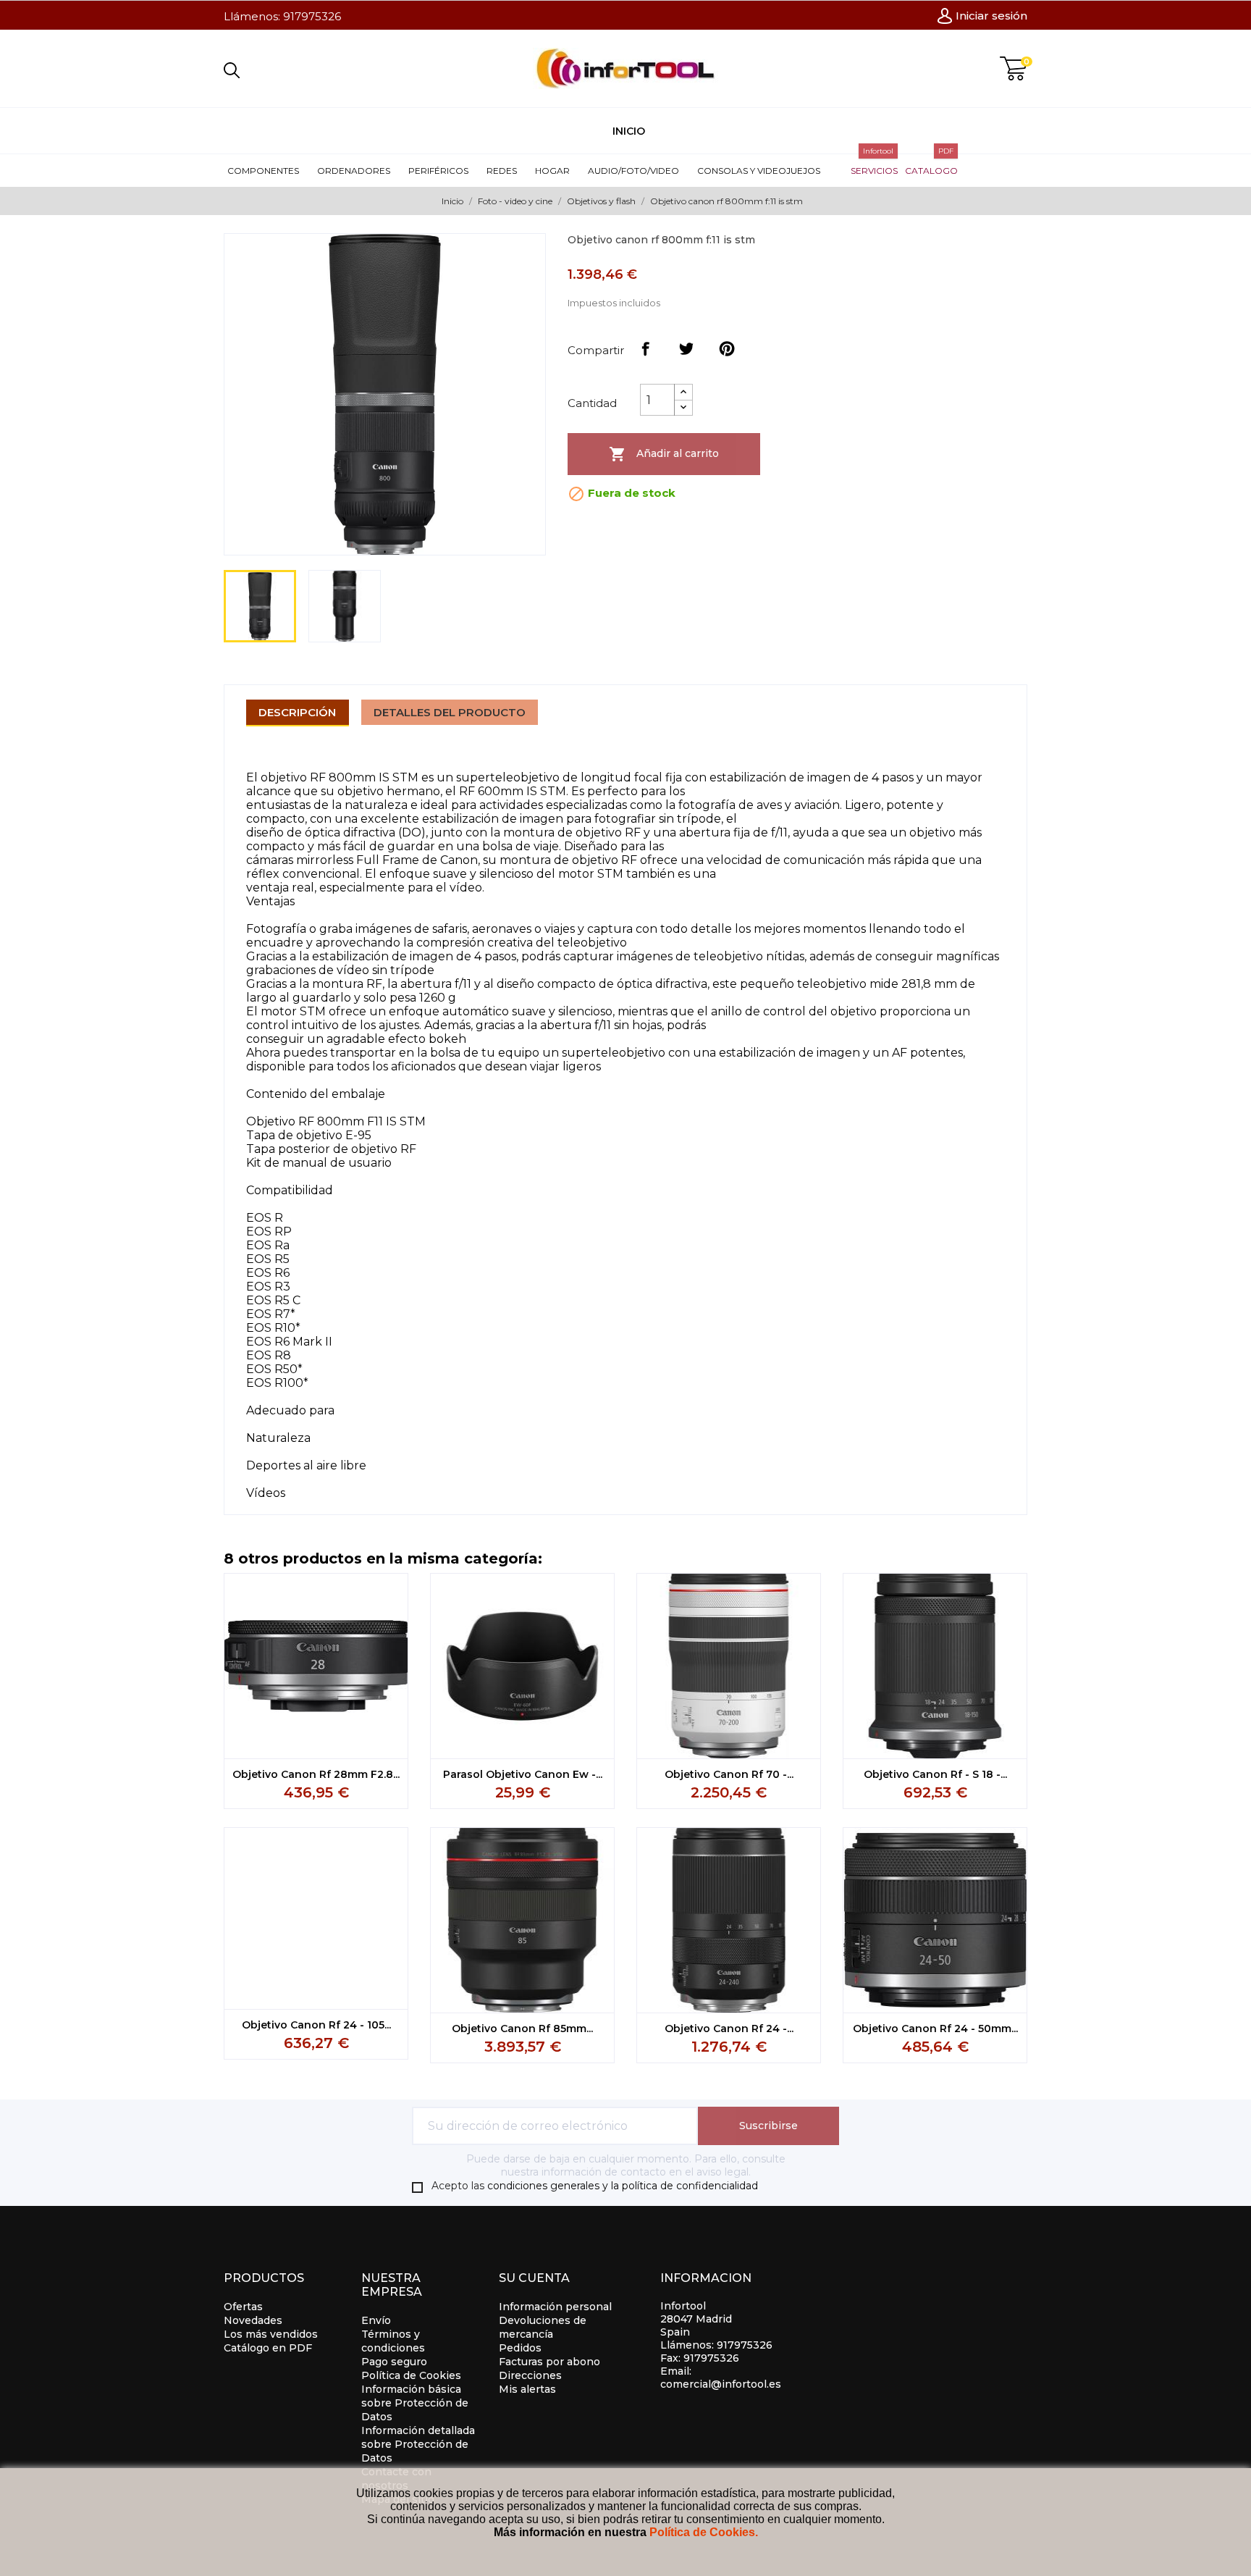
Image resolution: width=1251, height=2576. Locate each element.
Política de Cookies (411, 2375)
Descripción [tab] (297, 712)
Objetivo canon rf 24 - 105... (316, 2025)
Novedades (253, 2320)
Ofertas (243, 2307)
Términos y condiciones (393, 2341)
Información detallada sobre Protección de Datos (418, 2444)
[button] (269, 171)
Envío (376, 2320)
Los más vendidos (271, 2334)
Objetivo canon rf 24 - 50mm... (935, 2029)
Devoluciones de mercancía (543, 2327)
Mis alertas (527, 2389)
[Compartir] (646, 349)
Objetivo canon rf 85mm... (522, 2029)
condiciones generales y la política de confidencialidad (623, 2186)
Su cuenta (534, 2278)
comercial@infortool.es (721, 2384)
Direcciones (530, 2375)
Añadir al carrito (664, 454)
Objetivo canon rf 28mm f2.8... (316, 1774)
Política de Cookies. (704, 2532)
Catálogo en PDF (268, 2348)
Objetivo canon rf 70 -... (729, 1774)
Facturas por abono (549, 2362)
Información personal (555, 2307)
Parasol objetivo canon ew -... (523, 1774)
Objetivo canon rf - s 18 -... (935, 1774)
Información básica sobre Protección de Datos (415, 2403)
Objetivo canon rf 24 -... (729, 2029)
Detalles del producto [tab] (450, 712)
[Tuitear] (686, 349)
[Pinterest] (727, 349)
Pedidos (520, 2348)
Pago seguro (394, 2362)
